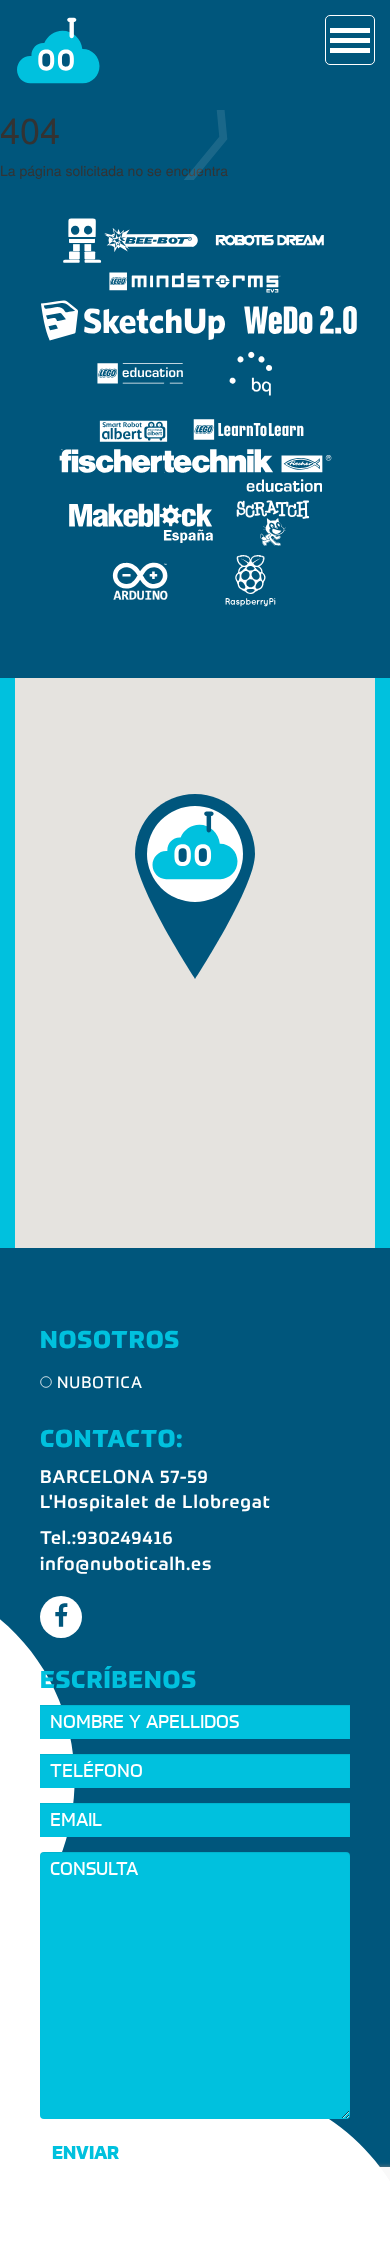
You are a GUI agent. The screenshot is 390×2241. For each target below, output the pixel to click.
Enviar (85, 2152)
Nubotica (100, 1383)
